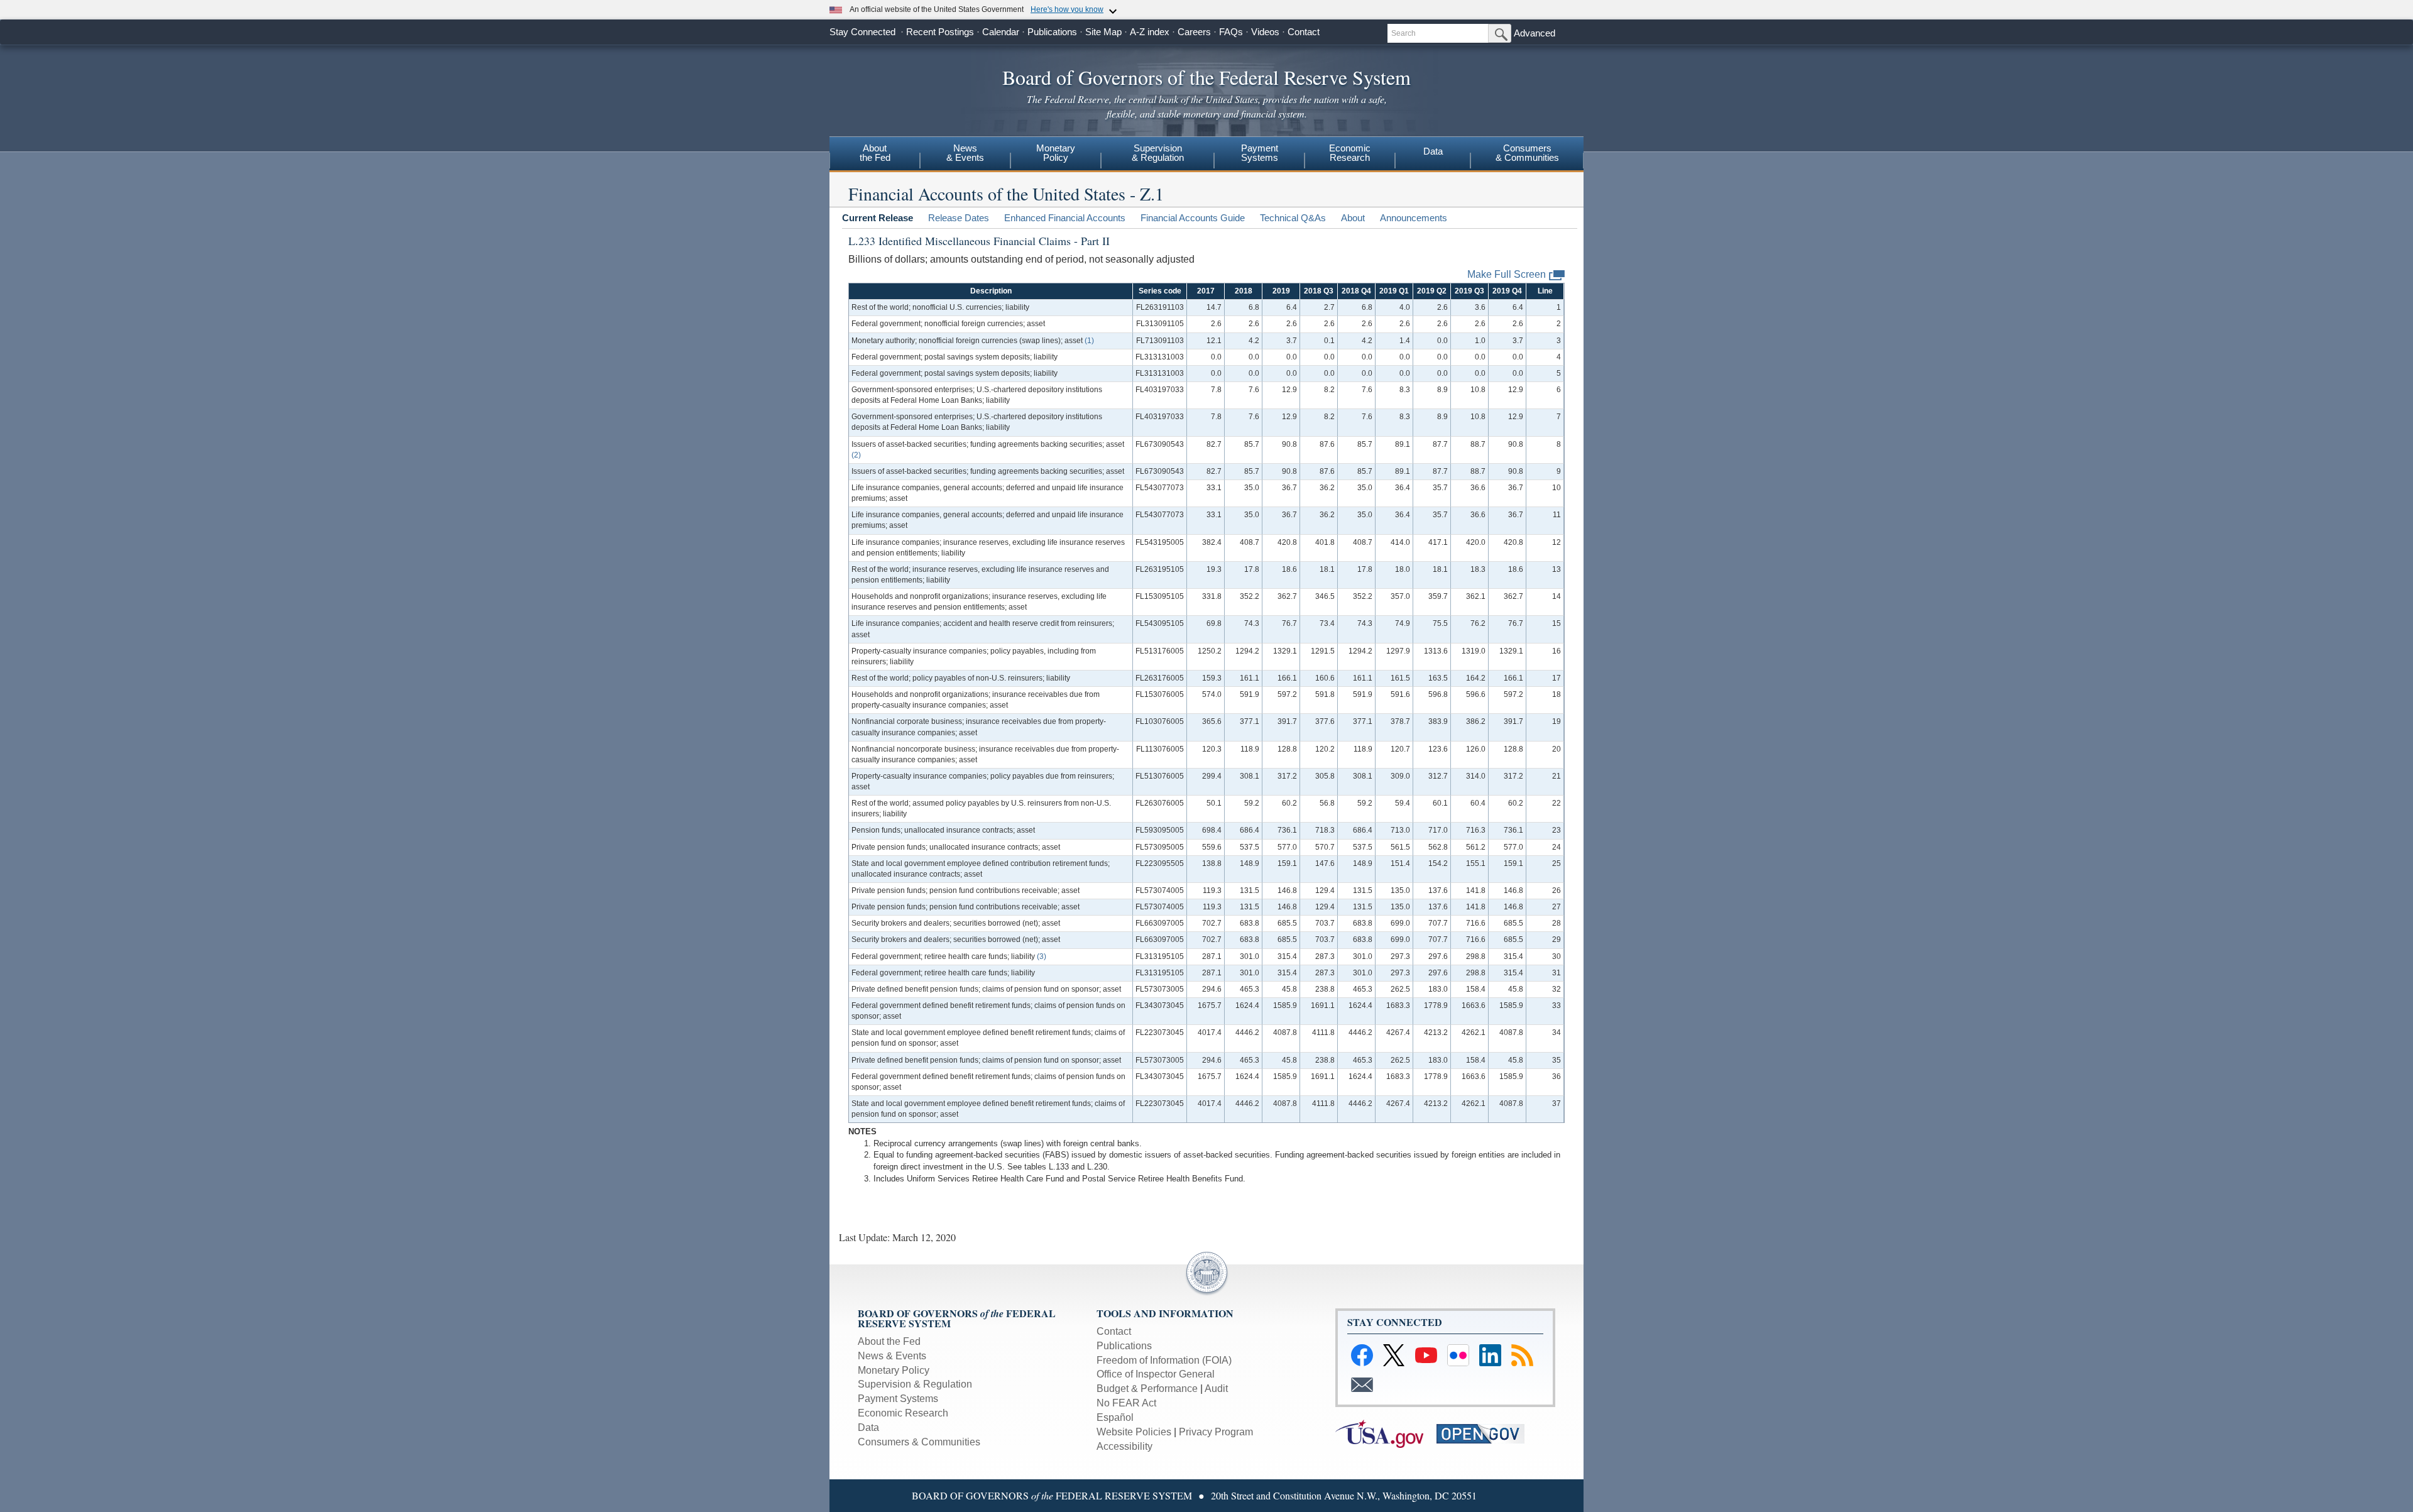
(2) (856, 455)
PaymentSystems (1260, 153)
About (1353, 218)
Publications (1052, 32)
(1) (1089, 341)
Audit (1216, 1389)
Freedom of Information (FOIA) (1164, 1360)
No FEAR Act (1126, 1403)
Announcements (1414, 218)
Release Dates (959, 218)
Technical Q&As (1293, 218)
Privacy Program (1216, 1432)
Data (1433, 151)
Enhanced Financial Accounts (1065, 218)
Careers (1194, 32)
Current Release (878, 218)
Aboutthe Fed (875, 153)
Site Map (1103, 32)
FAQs (1231, 32)
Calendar (1001, 32)
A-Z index (1150, 32)
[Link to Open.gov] (1486, 1433)
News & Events (892, 1356)
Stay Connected (862, 32)
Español (1115, 1417)
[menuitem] (875, 155)
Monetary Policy (894, 1370)
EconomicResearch (1350, 153)
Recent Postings (940, 32)
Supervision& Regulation (1158, 153)
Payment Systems (898, 1399)
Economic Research (903, 1413)
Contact (1304, 32)
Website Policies (1134, 1432)
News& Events (965, 153)
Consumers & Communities (919, 1442)
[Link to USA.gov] (1385, 1433)
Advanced (1535, 33)
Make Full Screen (1507, 274)
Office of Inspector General (1156, 1374)
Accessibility (1124, 1446)
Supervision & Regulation (915, 1384)
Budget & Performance (1147, 1389)
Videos (1265, 32)
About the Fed (889, 1341)
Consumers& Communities (1527, 153)
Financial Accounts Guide (1193, 218)
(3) (1042, 956)
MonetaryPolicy (1056, 153)
